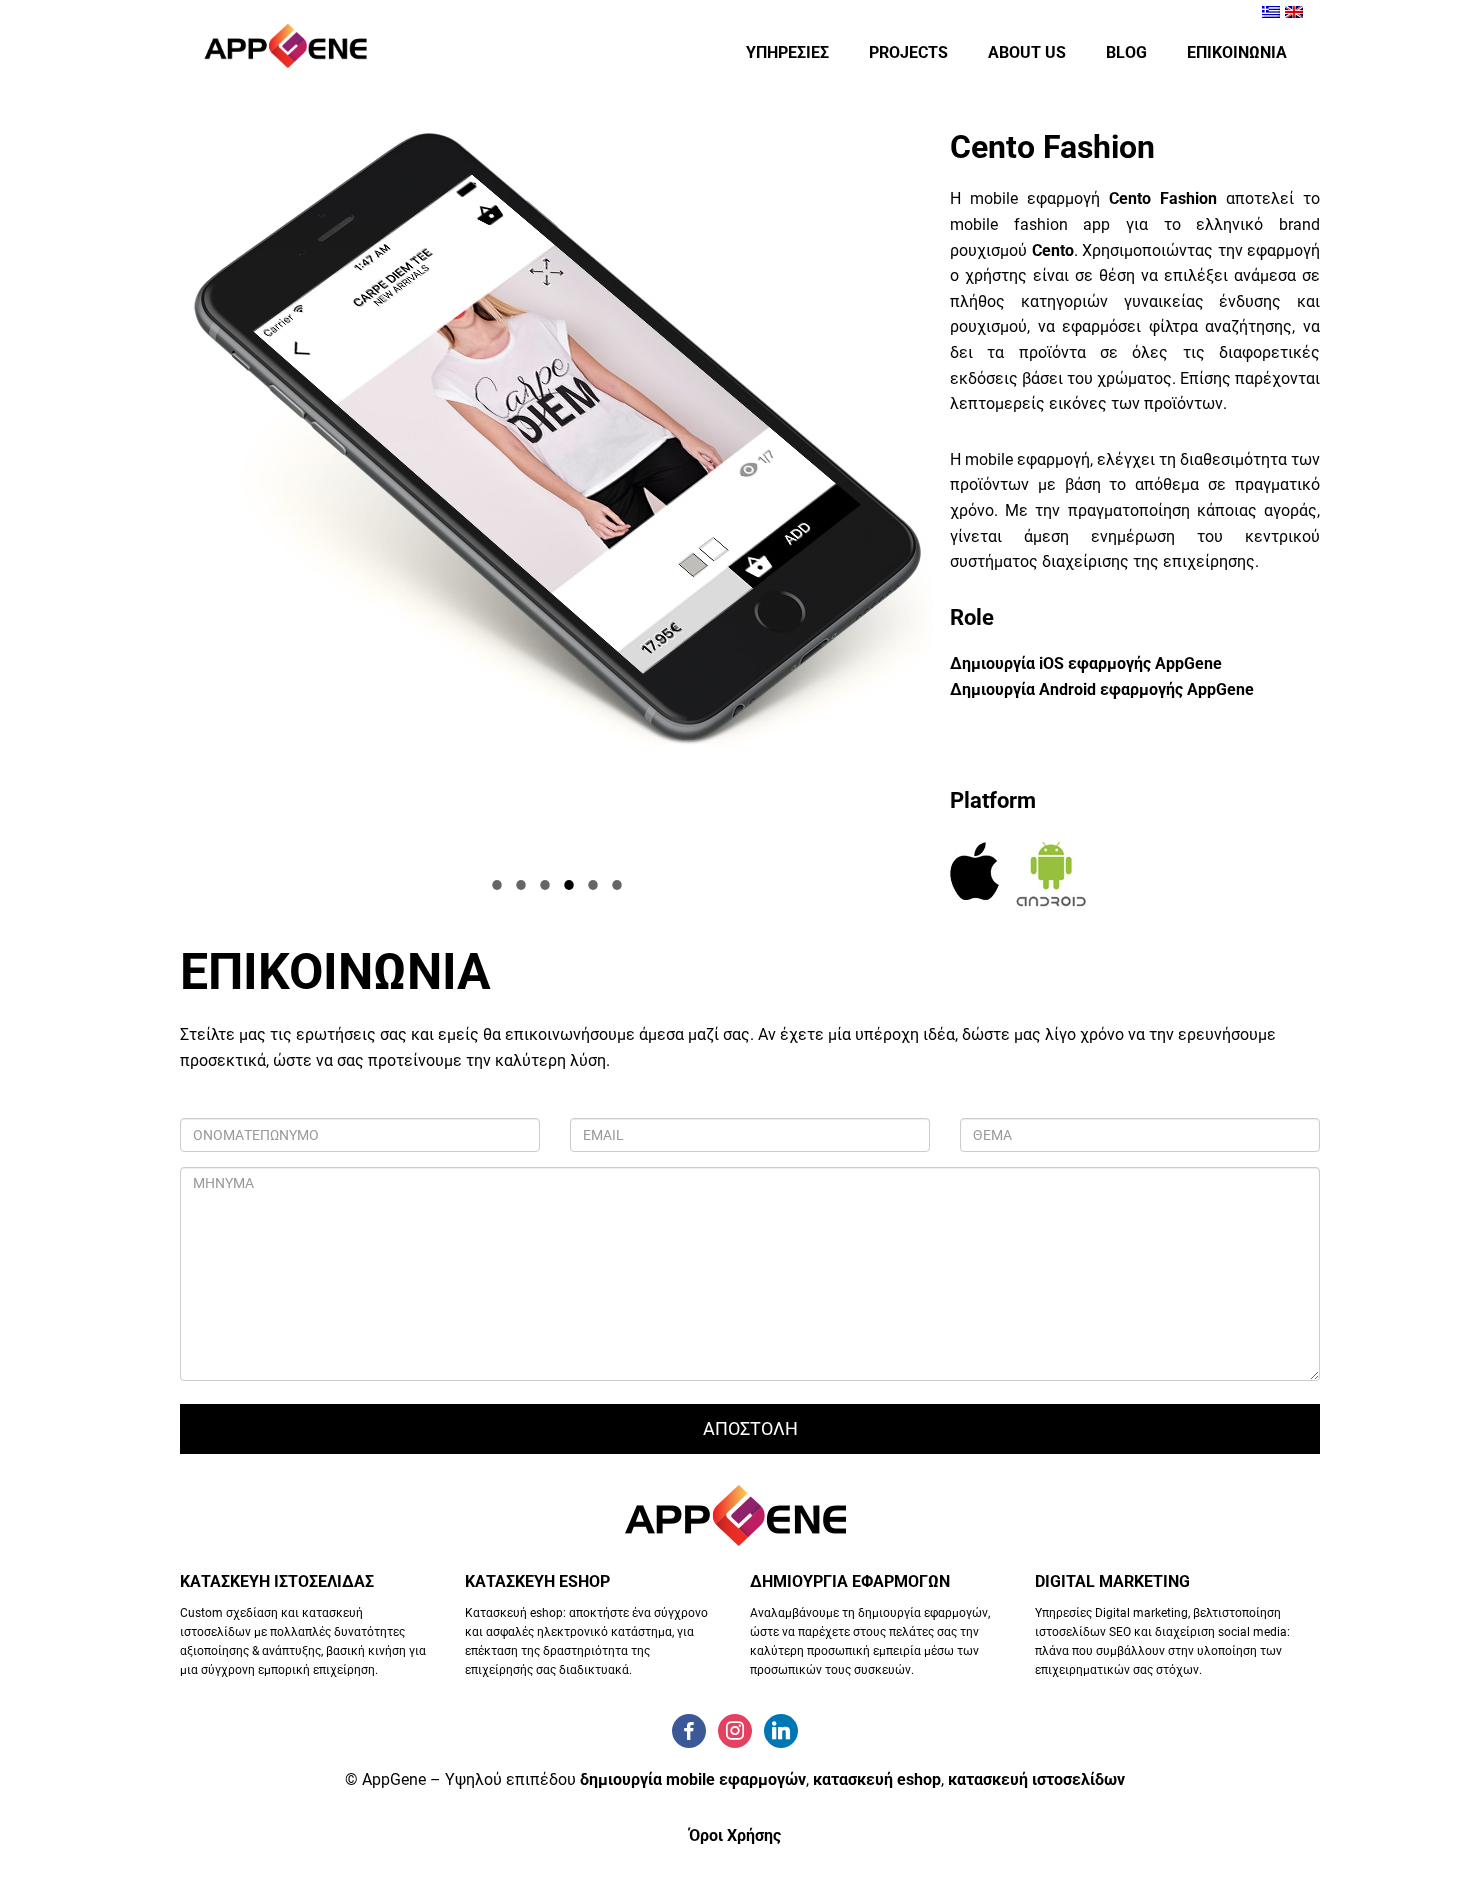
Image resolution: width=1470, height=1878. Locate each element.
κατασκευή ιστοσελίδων (1036, 1779)
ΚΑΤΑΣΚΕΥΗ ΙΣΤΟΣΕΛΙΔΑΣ (277, 1581)
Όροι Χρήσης (735, 1835)
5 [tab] (594, 886)
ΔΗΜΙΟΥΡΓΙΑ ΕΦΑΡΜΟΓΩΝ (850, 1581)
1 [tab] (498, 886)
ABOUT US (1027, 52)
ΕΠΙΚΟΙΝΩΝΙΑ (1237, 52)
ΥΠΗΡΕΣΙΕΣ (787, 52)
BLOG (1126, 52)
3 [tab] (546, 886)
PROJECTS (908, 52)
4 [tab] (570, 886)
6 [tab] (618, 886)
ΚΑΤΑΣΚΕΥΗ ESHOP (537, 1581)
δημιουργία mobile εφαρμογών (693, 1779)
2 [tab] (522, 886)
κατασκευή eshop (877, 1779)
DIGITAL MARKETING (1112, 1581)
